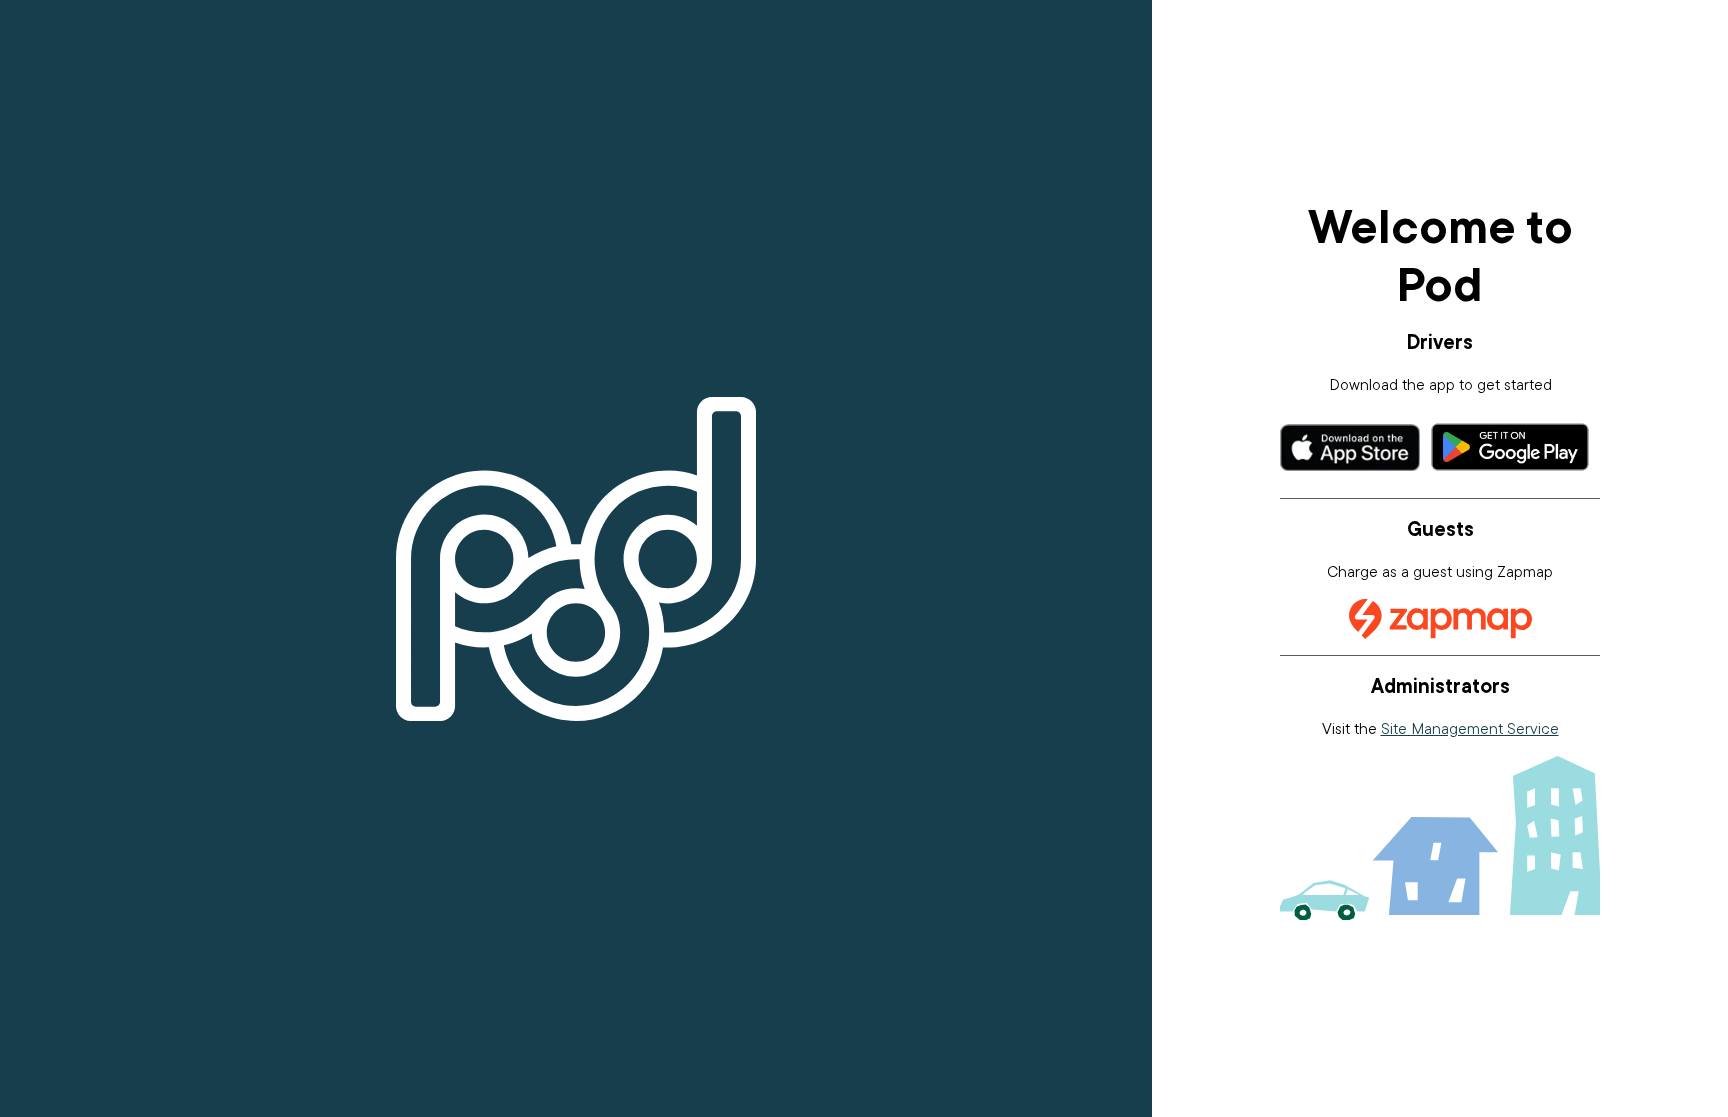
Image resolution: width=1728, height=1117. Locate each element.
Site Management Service (1470, 728)
